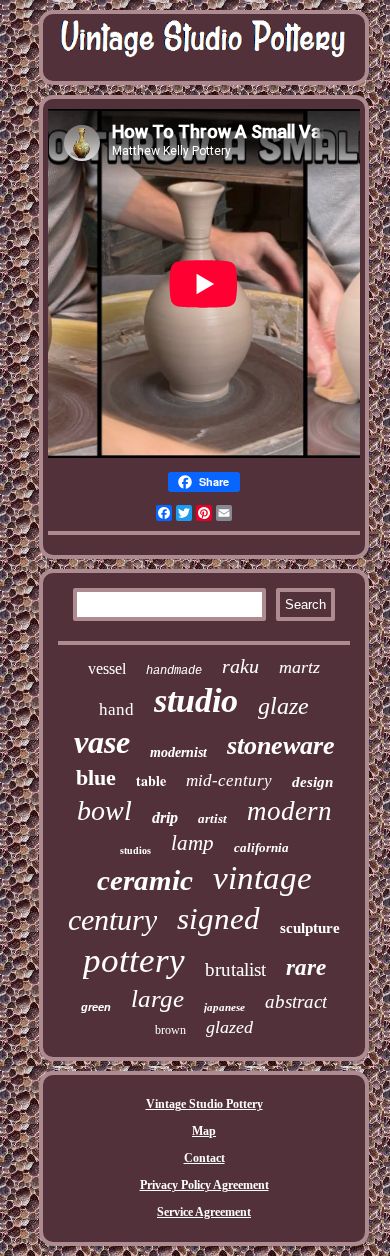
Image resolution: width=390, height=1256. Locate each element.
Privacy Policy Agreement (204, 1185)
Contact (204, 1158)
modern (289, 811)
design (312, 782)
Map (204, 1131)
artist (212, 818)
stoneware (281, 745)
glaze (283, 706)
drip (165, 817)
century (112, 919)
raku (240, 666)
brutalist (235, 969)
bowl (104, 810)
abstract (296, 1001)
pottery (134, 960)
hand (116, 709)
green (96, 1007)
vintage (262, 878)
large (157, 998)
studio (196, 700)
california (261, 847)
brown (170, 1030)
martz (299, 667)
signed (218, 918)
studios (135, 850)
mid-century (229, 780)
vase (102, 742)
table (151, 780)
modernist (178, 752)
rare (306, 967)
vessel (107, 668)
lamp (192, 843)
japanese (224, 1007)
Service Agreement (204, 1212)
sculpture (310, 928)
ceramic (145, 880)
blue (96, 777)
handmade (174, 671)
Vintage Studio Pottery (204, 1104)
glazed (229, 1027)
